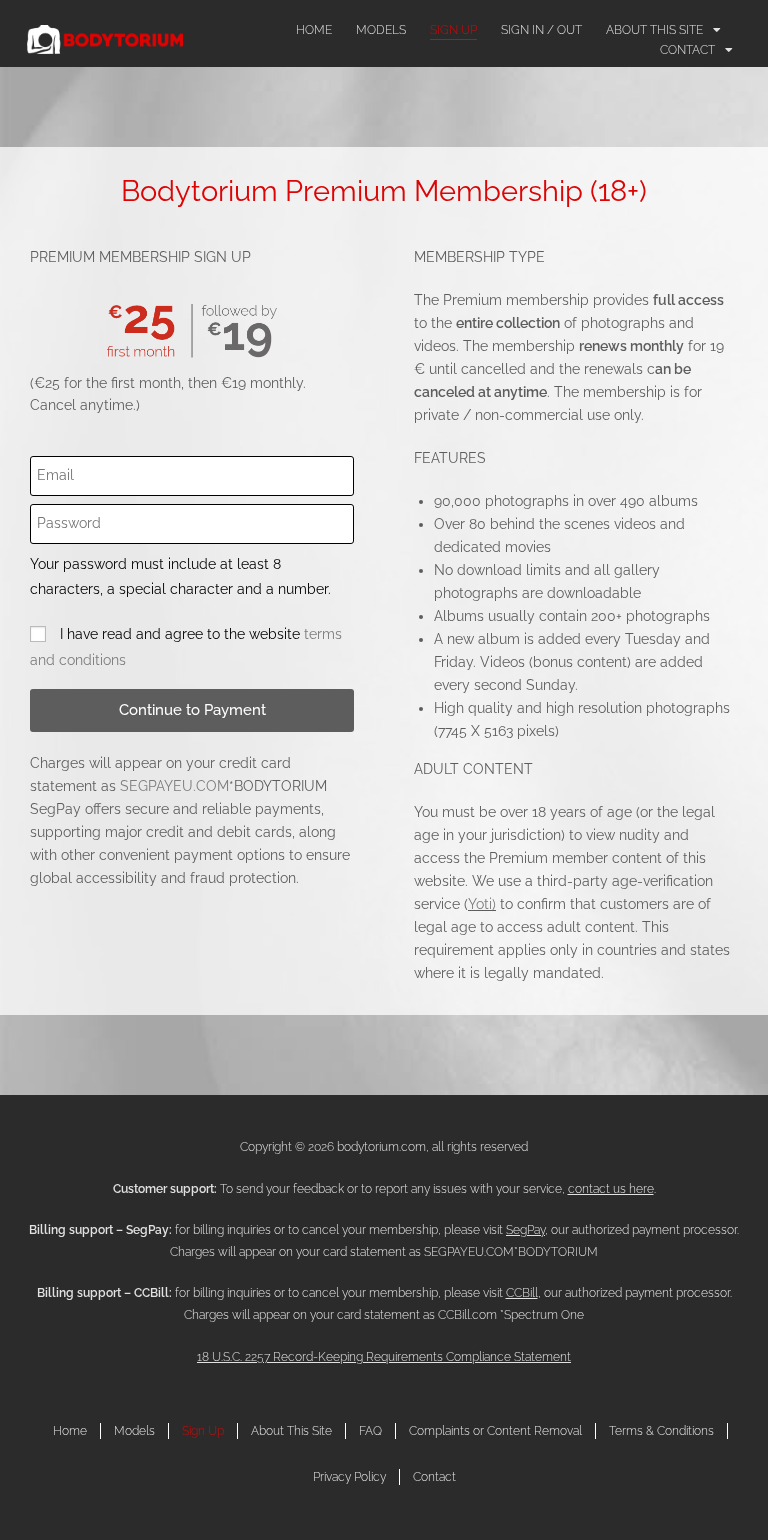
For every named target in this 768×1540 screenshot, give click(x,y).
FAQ (370, 1431)
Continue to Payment (192, 710)
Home (314, 30)
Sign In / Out (541, 30)
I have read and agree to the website (186, 646)
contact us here (611, 1189)
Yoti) (482, 904)
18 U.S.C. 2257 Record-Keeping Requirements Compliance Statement (384, 1357)
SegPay (525, 1230)
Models (381, 30)
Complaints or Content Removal (495, 1431)
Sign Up (453, 30)
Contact (687, 50)
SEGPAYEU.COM (174, 786)
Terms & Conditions (661, 1431)
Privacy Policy (349, 1477)
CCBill (522, 1293)
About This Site (654, 30)
